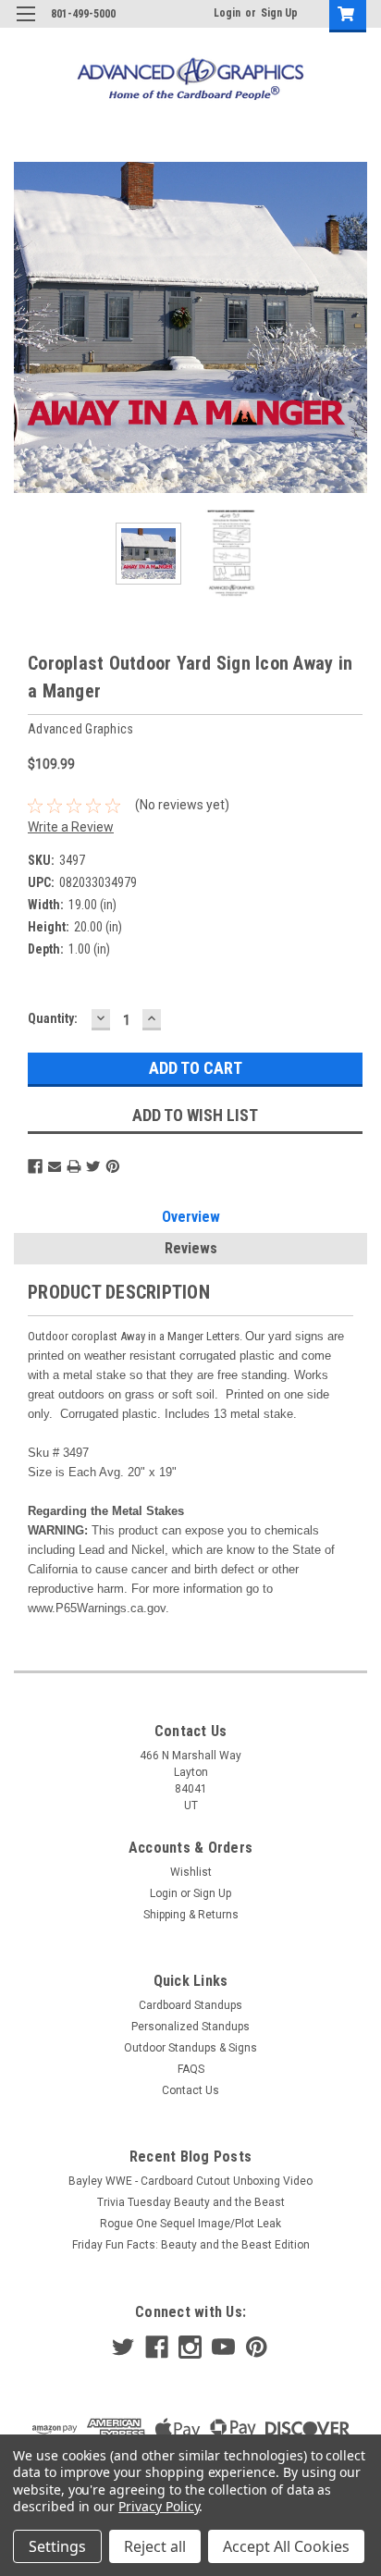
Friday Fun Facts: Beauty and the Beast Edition (191, 2245)
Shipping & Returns (191, 1915)
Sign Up (279, 13)
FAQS (191, 2069)
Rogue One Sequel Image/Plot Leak (190, 2224)
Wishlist (191, 1872)
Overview (191, 1217)
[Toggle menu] (25, 25)
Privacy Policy (159, 2506)
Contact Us (190, 2090)
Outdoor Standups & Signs (190, 2048)
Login (227, 13)
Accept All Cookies (286, 2546)
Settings (57, 2546)
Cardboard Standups (190, 2005)
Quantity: (53, 1018)
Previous (28, 327)
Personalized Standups (190, 2027)
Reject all (155, 2546)
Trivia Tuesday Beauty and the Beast (191, 2202)
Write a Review (71, 827)
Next (353, 327)
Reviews (191, 1248)
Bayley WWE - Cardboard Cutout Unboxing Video (190, 2181)
